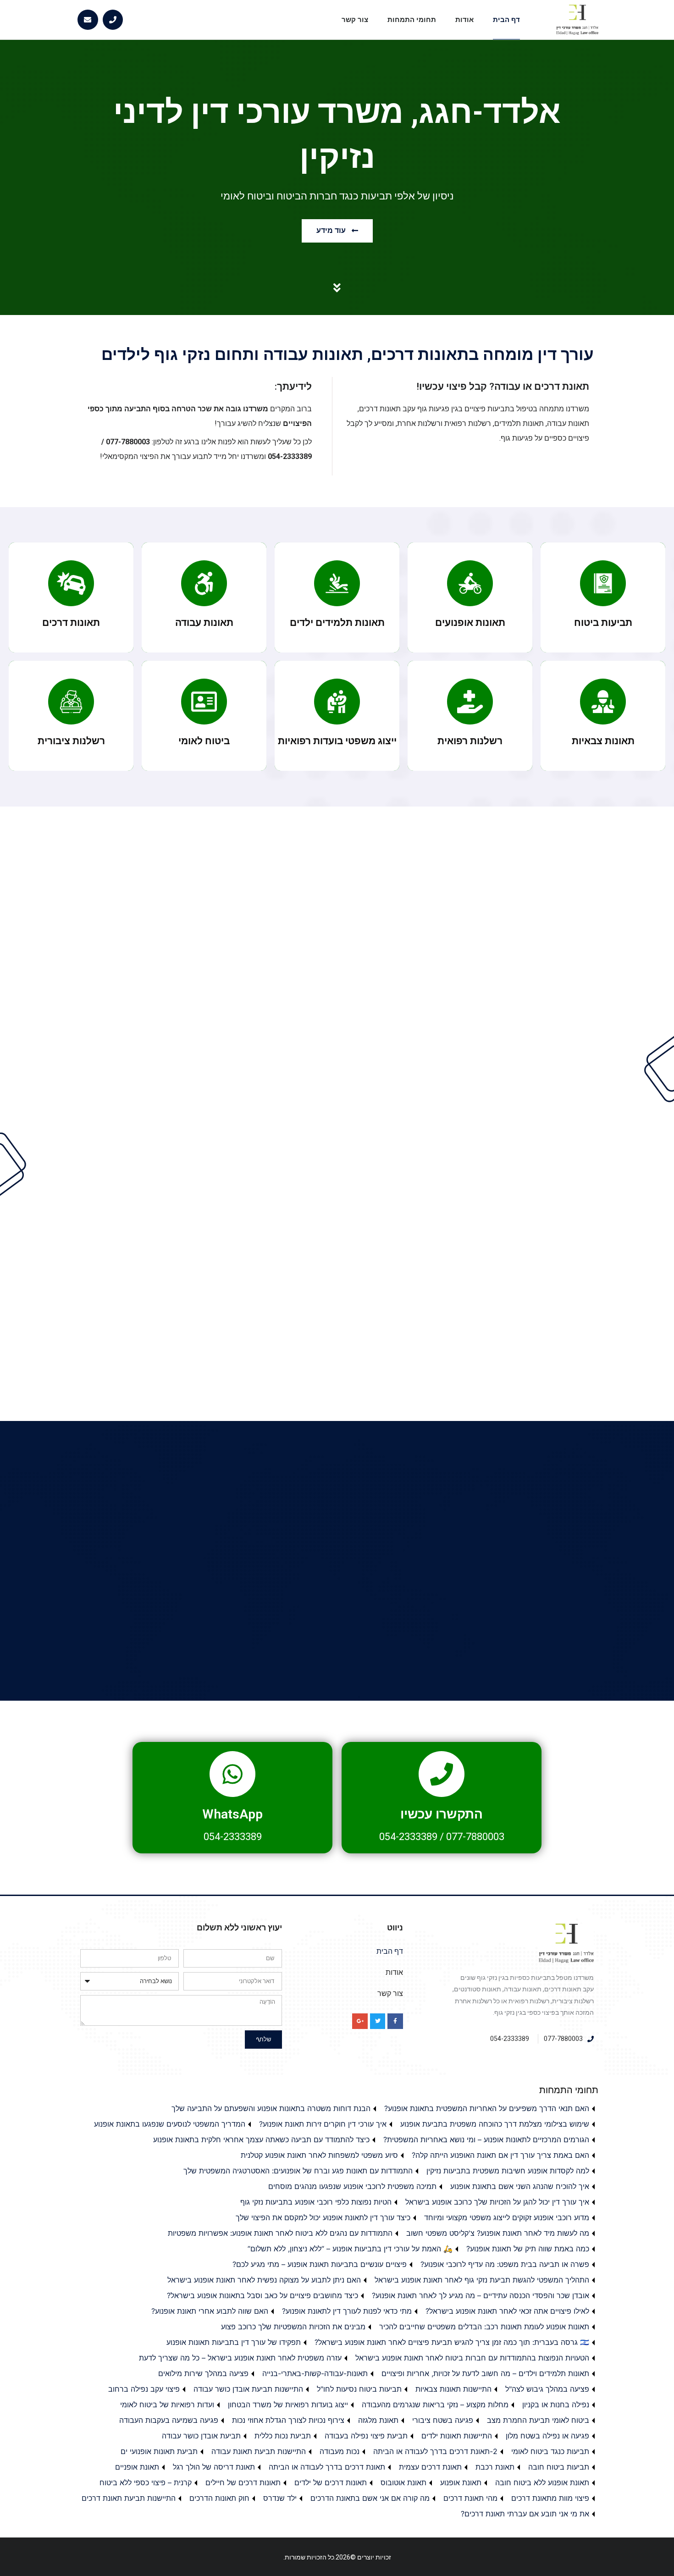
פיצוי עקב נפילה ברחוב (144, 2389)
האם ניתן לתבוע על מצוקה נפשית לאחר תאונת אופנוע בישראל (264, 2280)
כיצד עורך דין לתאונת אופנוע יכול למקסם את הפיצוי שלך (323, 2217)
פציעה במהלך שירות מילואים (203, 2373)
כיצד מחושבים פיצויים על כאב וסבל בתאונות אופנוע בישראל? (262, 2295)
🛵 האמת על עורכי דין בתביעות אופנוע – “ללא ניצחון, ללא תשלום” (350, 2249)
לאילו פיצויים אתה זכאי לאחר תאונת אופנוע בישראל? (507, 2311)
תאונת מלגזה (378, 2420)
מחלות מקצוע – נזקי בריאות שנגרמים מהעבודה (435, 2405)
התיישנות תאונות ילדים (457, 2436)
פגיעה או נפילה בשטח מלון (547, 2436)
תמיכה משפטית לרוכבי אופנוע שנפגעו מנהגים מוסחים (352, 2186)
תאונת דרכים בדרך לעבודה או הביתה (327, 2467)
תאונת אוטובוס (403, 2482)
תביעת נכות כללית (283, 2436)
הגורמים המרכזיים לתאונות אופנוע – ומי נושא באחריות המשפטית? (486, 2139)
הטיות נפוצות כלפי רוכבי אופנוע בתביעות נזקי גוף (316, 2202)
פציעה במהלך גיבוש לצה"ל (547, 2389)
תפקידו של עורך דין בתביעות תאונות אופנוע (234, 2342)
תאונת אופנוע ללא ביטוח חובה (542, 2482)
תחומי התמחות (412, 20)
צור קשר (355, 20)
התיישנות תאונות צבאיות (453, 2389)
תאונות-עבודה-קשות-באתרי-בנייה (315, 2373)
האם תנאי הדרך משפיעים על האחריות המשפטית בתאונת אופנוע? (487, 2108)
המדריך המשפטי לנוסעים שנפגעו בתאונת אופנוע (170, 2124)
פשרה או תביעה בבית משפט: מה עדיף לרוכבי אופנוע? (505, 2264)
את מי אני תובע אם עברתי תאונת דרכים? (525, 2514)
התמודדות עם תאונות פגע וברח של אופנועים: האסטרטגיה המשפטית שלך (298, 2171)
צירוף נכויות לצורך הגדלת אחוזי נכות (288, 2420)
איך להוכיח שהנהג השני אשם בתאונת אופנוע (520, 2186)
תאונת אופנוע (461, 2482)
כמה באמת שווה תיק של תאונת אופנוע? (528, 2249)
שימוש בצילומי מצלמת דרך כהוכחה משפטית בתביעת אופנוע (495, 2124)
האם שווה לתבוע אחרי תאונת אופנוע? (210, 2311)
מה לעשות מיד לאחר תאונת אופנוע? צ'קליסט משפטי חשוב (498, 2233)
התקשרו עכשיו (442, 1814)
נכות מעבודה (340, 2451)
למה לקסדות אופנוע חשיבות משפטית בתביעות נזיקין (508, 2171)
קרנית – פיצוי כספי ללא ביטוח (146, 2482)
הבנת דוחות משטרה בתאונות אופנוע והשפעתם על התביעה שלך (271, 2108)
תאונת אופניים (137, 2467)
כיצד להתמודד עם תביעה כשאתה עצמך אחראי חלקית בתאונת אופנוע (261, 2139)
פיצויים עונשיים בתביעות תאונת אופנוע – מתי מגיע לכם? (320, 2264)
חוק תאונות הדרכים (219, 2498)
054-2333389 (408, 1837)
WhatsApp (232, 1814)
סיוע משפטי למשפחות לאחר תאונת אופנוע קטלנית (319, 2155)
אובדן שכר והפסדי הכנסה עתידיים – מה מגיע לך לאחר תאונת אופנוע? (481, 2295)
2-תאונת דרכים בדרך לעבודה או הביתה (435, 2451)
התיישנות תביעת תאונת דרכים (129, 2498)
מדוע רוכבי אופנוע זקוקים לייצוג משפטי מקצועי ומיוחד (507, 2217)
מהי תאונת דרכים (470, 2498)
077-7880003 (475, 1837)
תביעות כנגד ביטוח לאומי (550, 2451)
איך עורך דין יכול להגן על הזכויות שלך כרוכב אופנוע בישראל (497, 2202)
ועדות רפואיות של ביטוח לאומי (167, 2405)
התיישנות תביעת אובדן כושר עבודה (248, 2389)
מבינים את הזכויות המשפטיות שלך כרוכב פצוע (293, 2327)
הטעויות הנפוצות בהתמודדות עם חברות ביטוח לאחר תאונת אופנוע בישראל (472, 2358)
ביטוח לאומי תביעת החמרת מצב (538, 2420)
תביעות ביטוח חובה (559, 2467)
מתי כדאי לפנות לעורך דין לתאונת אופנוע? (347, 2311)
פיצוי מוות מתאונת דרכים (550, 2498)
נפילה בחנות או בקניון (556, 2405)
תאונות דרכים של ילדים (331, 2482)
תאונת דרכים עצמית (430, 2467)
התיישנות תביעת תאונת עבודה (259, 2451)
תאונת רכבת (495, 2467)
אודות (464, 20)
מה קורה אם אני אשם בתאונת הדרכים (370, 2498)
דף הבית (506, 20)
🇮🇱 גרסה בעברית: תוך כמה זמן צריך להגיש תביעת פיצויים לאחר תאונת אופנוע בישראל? (452, 2342)
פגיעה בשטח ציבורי (443, 2420)
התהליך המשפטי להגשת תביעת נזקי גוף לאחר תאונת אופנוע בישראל (482, 2280)
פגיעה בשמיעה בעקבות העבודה (169, 2420)
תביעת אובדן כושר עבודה (201, 2436)
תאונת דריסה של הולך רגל (214, 2467)
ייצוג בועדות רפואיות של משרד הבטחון (288, 2405)
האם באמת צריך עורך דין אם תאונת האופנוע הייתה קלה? (500, 2155)
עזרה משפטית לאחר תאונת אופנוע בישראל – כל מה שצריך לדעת (240, 2358)
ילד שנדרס (280, 2498)
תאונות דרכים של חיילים (243, 2482)
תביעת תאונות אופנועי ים (159, 2451)
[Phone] (113, 20)
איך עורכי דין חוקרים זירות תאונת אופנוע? (323, 2124)
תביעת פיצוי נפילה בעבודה (366, 2436)
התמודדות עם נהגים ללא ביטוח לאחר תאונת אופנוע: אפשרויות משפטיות (280, 2233)
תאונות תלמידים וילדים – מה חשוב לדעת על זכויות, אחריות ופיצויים (485, 2373)
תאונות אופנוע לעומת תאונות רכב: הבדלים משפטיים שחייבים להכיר (484, 2327)
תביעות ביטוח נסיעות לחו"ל (359, 2389)
